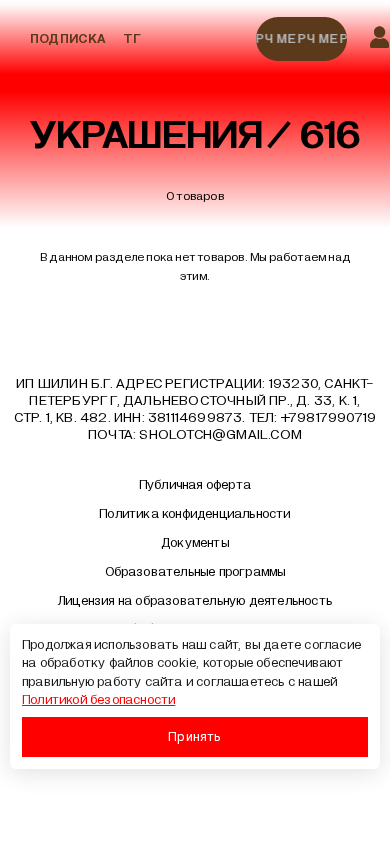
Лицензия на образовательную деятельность (195, 601)
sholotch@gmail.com (220, 434)
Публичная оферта (195, 485)
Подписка (68, 39)
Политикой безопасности (98, 700)
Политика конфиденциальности (194, 514)
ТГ (132, 39)
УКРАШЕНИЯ (147, 135)
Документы (195, 543)
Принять (194, 736)
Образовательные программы (195, 572)
